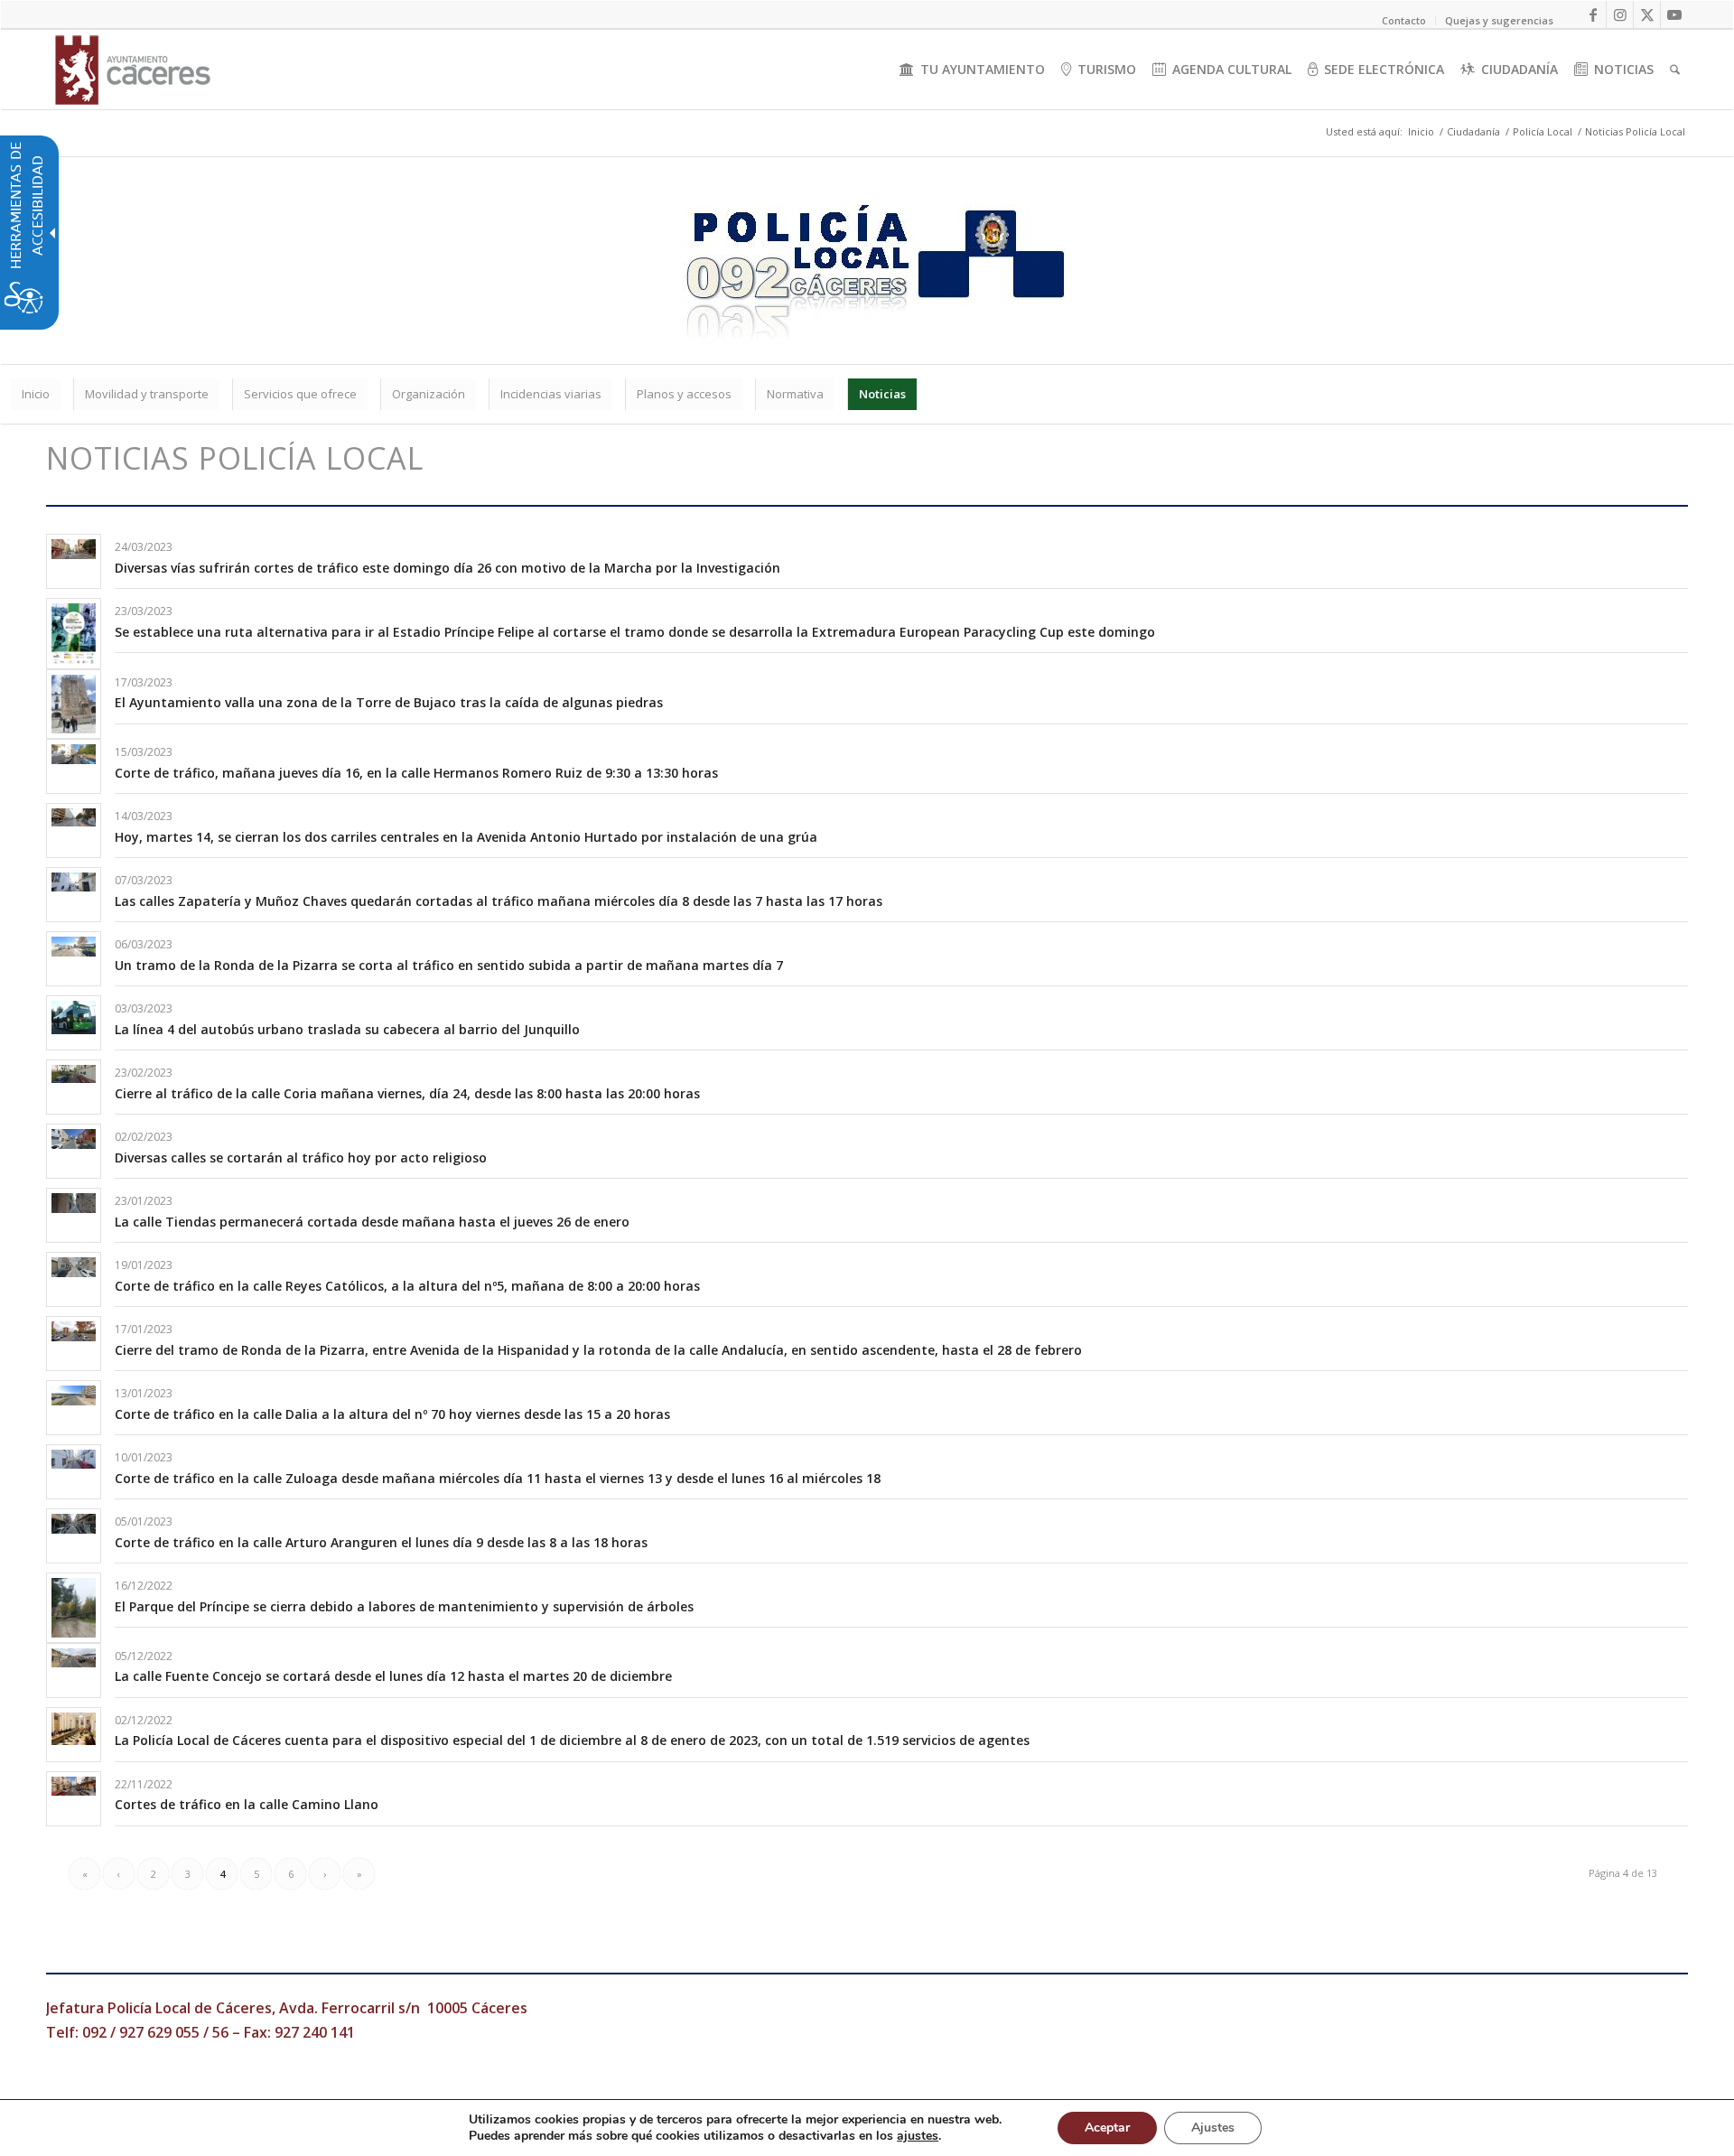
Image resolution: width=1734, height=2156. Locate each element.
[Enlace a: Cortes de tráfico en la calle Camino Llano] (74, 1786)
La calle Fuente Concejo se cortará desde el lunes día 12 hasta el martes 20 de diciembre (393, 1676)
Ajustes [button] (1213, 2128)
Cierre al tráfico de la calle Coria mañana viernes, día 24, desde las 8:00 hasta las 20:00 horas (407, 1093)
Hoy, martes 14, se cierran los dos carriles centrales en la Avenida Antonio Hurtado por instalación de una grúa (466, 837)
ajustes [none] (918, 2136)
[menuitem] (972, 70)
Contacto (1404, 20)
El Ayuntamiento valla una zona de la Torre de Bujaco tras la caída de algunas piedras (391, 702)
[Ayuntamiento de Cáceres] (133, 70)
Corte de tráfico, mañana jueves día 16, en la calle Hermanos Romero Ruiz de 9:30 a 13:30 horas (416, 773)
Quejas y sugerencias (1499, 20)
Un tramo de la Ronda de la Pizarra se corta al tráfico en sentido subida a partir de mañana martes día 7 (449, 965)
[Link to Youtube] (1674, 14)
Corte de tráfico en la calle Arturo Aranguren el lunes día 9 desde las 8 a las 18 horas (381, 1542)
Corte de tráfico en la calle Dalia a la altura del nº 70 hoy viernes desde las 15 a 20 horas (392, 1414)
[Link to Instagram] (1620, 14)
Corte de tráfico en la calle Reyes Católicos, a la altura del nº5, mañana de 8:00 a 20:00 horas (407, 1286)
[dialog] (867, 2128)
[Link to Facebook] (1593, 14)
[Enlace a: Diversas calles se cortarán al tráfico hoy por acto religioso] (74, 1139)
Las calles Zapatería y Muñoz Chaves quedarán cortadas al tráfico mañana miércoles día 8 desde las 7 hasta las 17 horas (499, 901)
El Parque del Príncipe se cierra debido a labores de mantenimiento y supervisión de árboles (404, 1606)
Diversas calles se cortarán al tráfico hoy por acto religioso (301, 1157)
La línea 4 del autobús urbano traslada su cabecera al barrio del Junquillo (347, 1029)
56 (220, 2032)
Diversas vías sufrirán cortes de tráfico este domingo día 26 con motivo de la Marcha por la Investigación (447, 568)
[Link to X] (1647, 14)
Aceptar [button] (1107, 2128)
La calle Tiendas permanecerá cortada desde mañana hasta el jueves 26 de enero (372, 1222)
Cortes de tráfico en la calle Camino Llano (247, 1804)
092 (94, 2032)
